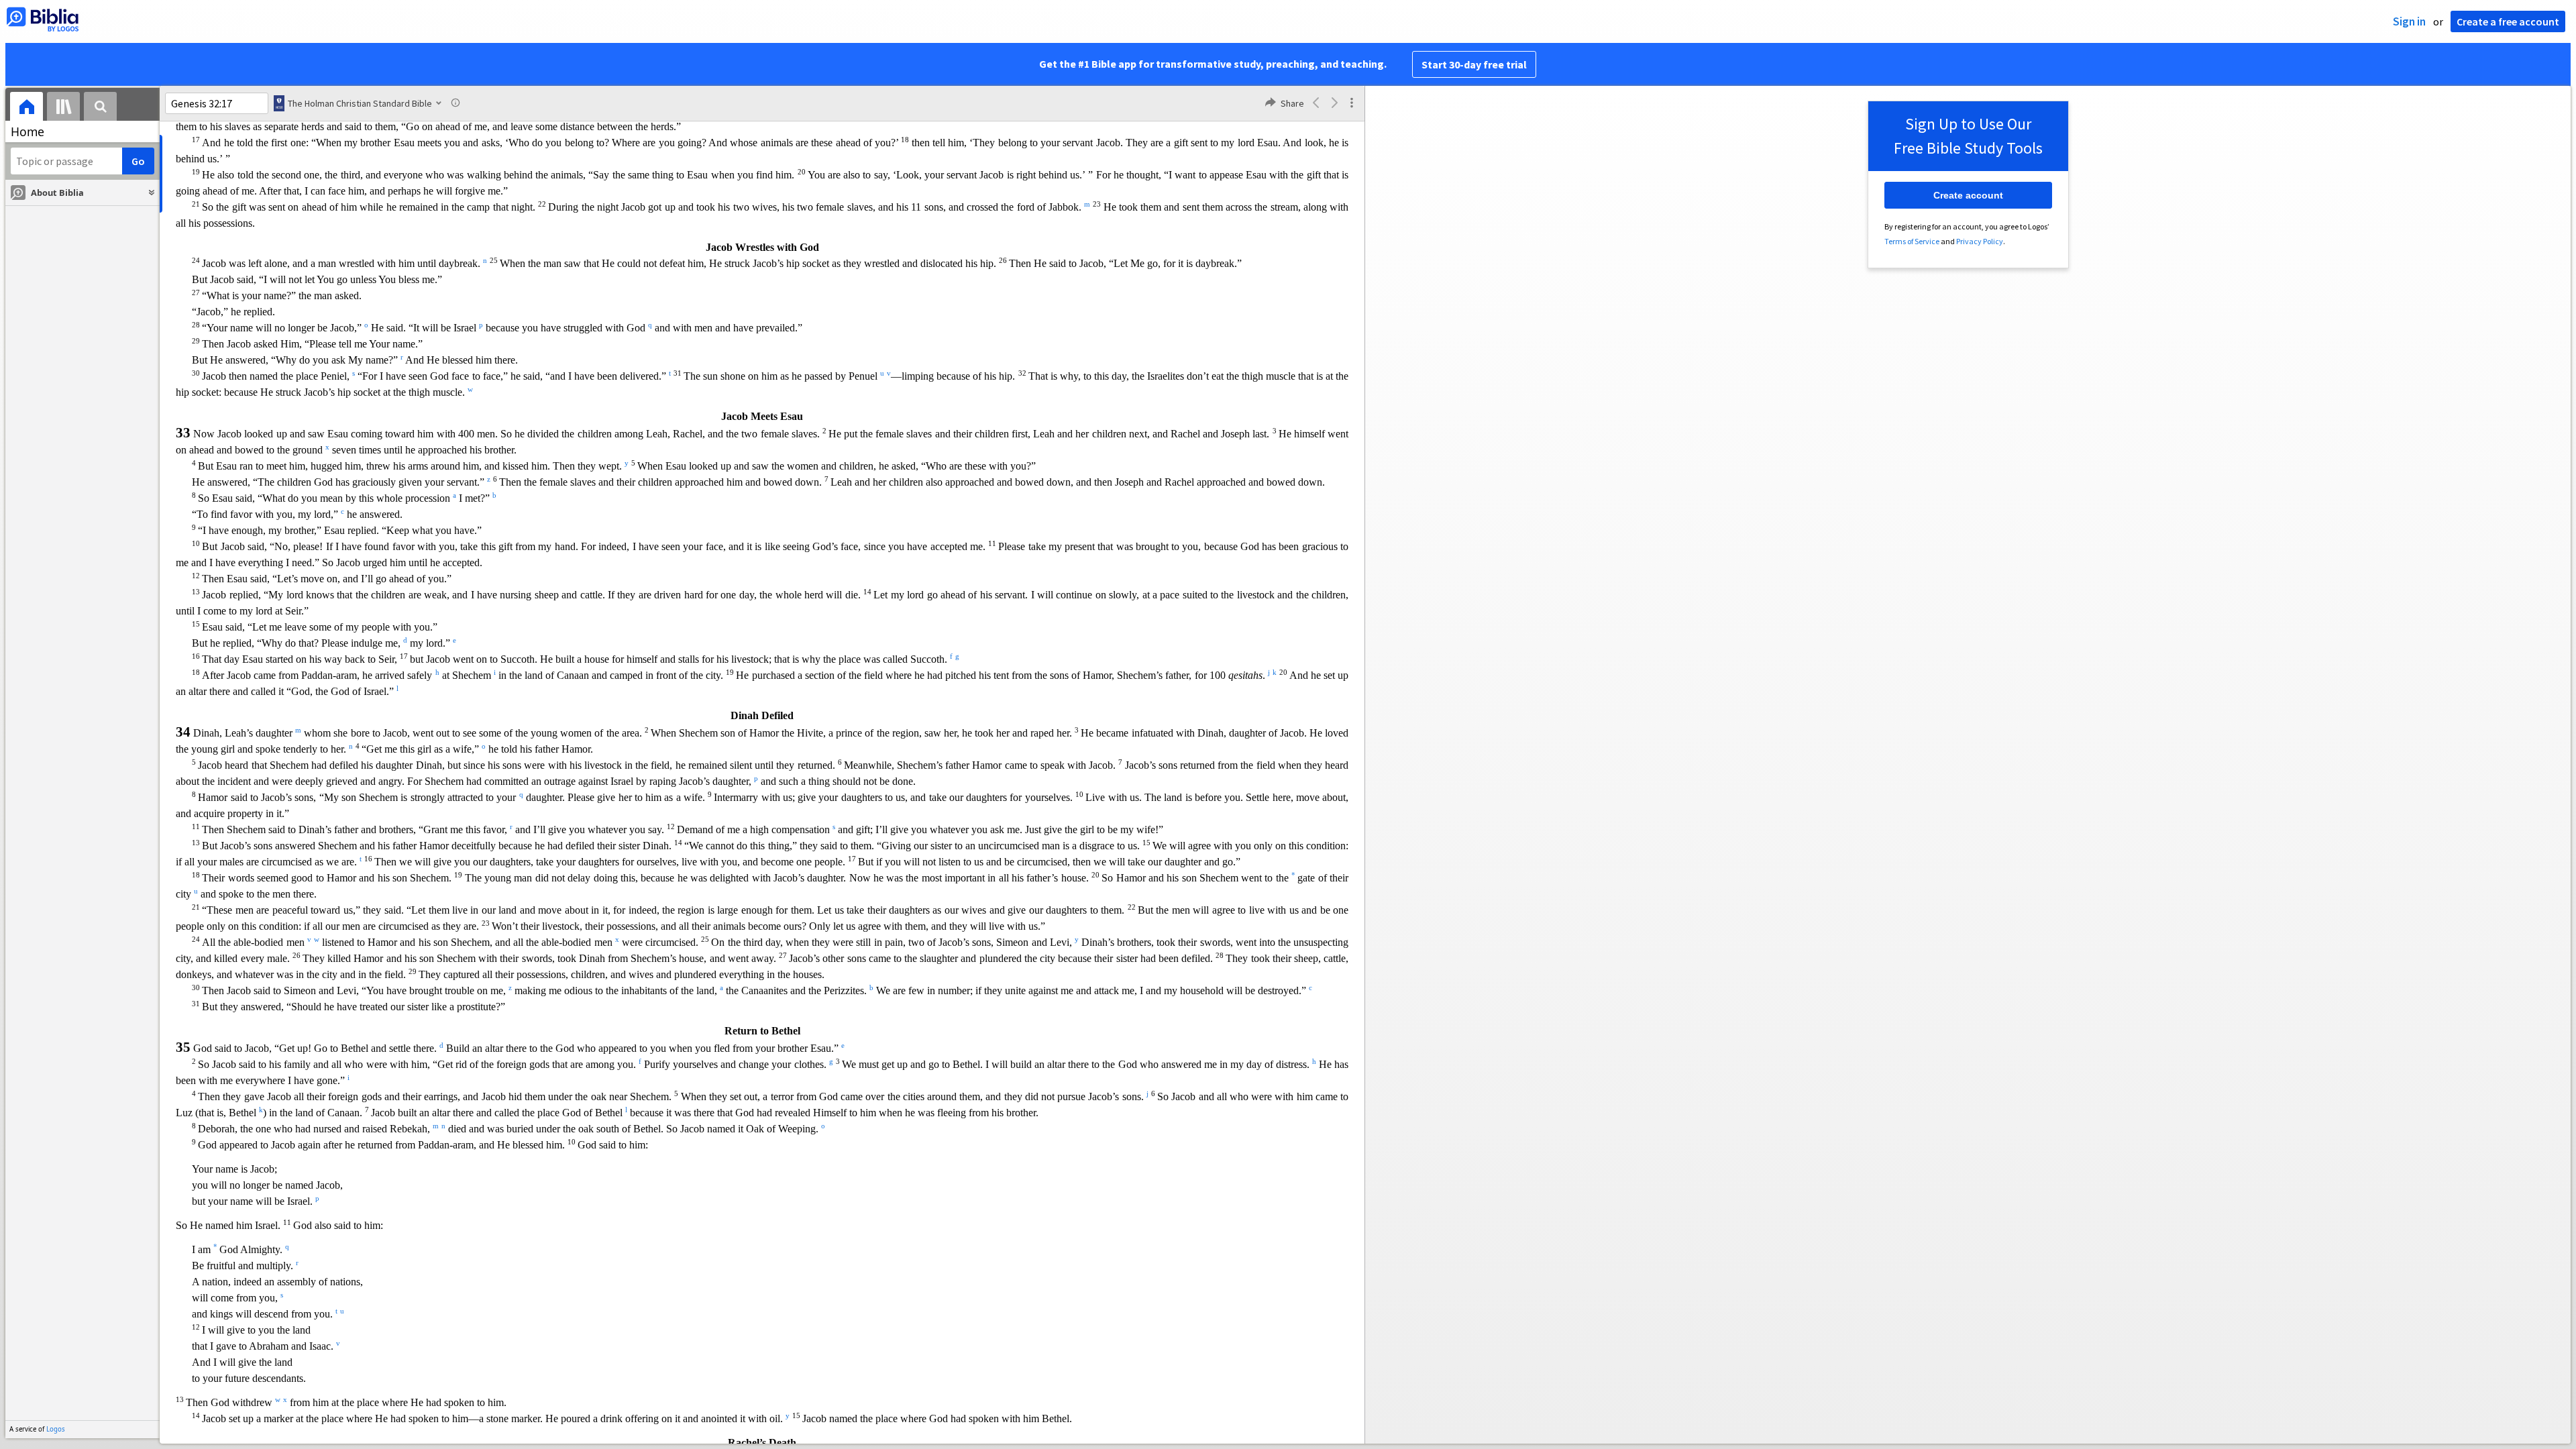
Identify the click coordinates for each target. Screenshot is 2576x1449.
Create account (1968, 195)
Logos (56, 1429)
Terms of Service (1912, 241)
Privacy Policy (1980, 241)
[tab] (26, 108)
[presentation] (26, 108)
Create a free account (2508, 21)
